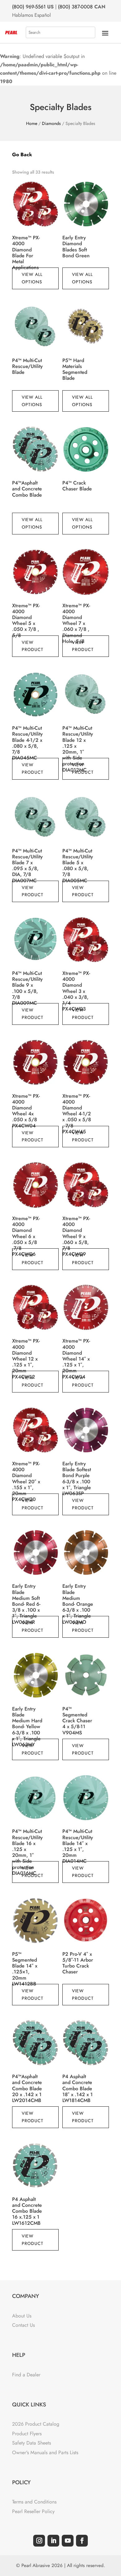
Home (32, 123)
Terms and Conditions (34, 2502)
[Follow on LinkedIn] (53, 2541)
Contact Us (23, 2325)
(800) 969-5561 (29, 7)
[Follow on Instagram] (39, 2541)
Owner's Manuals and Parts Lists (45, 2452)
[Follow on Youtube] (68, 2541)
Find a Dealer (26, 2375)
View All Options (32, 278)
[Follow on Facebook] (82, 2541)
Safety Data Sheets (31, 2443)
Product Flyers (27, 2434)
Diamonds (51, 123)
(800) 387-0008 (75, 7)
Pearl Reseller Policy (33, 2511)
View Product (33, 646)
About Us (22, 2316)
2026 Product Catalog (36, 2424)
